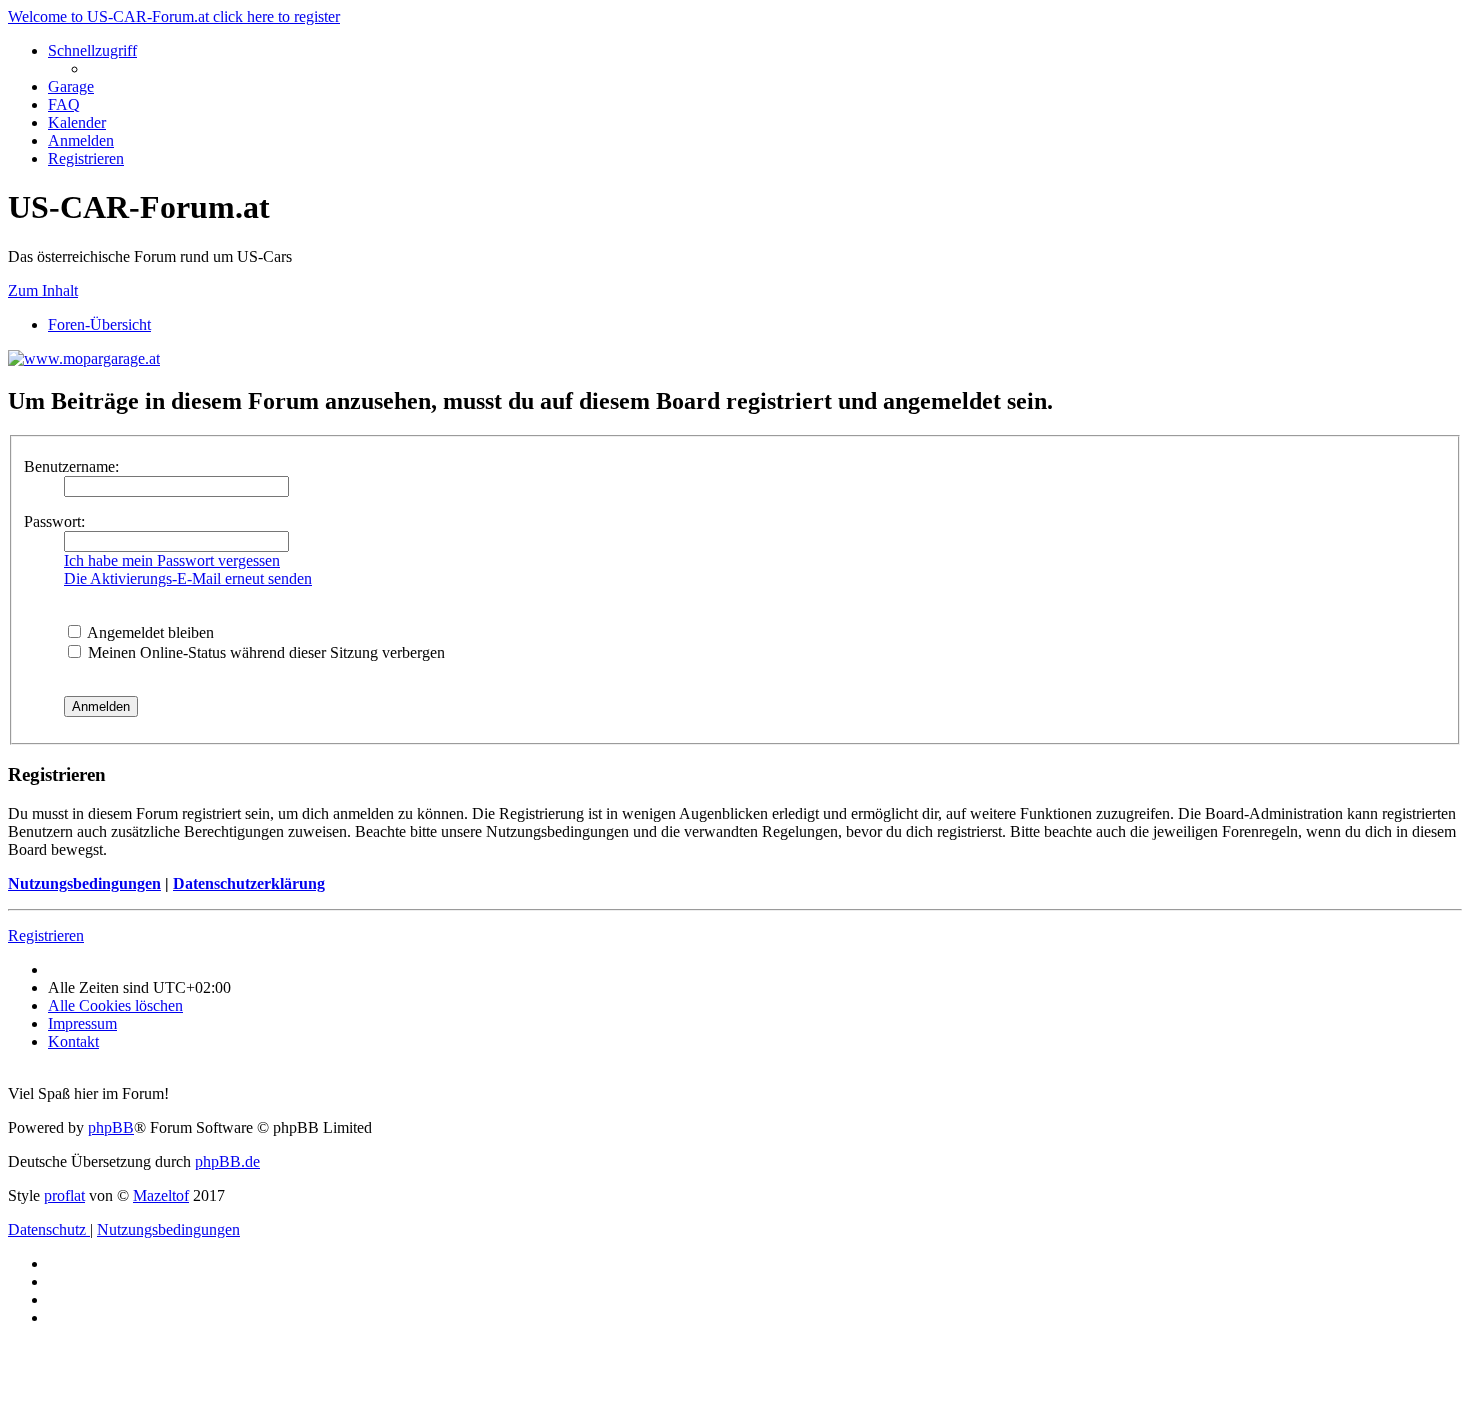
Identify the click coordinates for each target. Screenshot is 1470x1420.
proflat (64, 1195)
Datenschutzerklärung (249, 883)
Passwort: (54, 521)
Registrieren (46, 935)
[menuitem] (71, 86)
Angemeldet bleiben (149, 632)
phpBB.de (227, 1161)
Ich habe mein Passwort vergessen (172, 560)
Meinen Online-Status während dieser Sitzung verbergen (264, 652)
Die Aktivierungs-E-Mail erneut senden (188, 578)
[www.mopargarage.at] (84, 358)
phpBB (111, 1127)
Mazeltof (161, 1195)
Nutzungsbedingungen (84, 883)
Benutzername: (71, 466)
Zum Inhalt (43, 290)
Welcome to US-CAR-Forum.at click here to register (174, 16)
